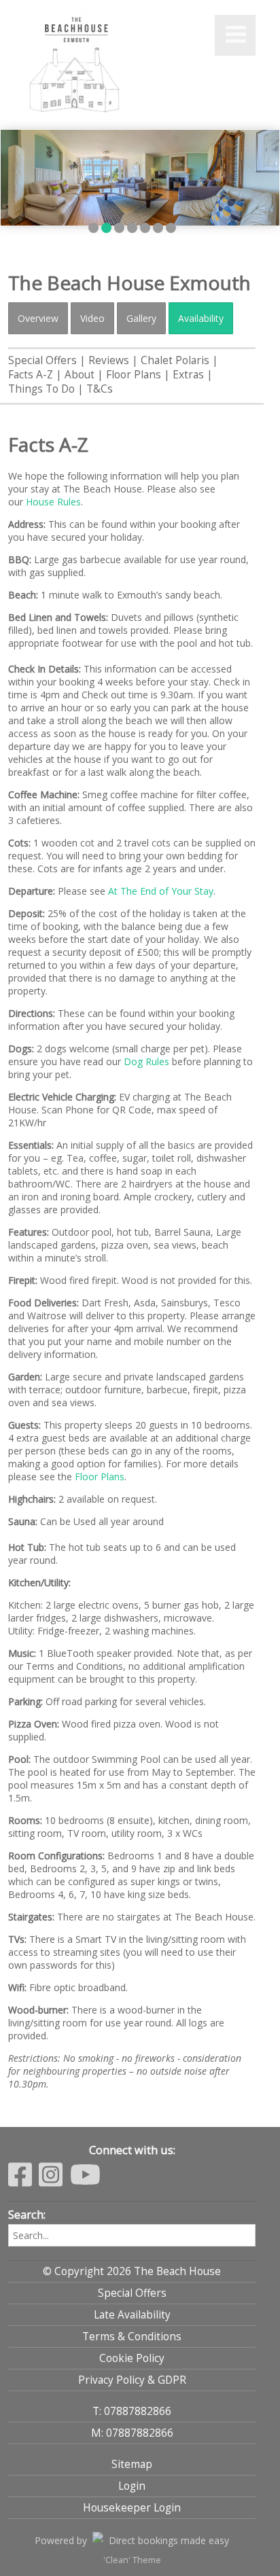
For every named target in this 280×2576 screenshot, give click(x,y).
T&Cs (100, 389)
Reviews (109, 360)
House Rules (53, 502)
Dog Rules (146, 1061)
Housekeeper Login (132, 2508)
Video (92, 318)
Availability (201, 318)
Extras (188, 375)
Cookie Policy (132, 2358)
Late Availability (132, 2315)
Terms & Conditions (132, 2337)
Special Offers (42, 360)
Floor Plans (134, 375)
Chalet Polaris (175, 360)
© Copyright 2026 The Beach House (132, 2271)
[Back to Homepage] (76, 67)
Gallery (141, 318)
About (80, 375)
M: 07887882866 (132, 2433)
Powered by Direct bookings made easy (132, 2540)
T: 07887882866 (132, 2411)
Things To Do (41, 389)
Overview (38, 318)
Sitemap (132, 2464)
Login (132, 2486)
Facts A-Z (31, 375)
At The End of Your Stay (161, 891)
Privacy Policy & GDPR (132, 2380)
